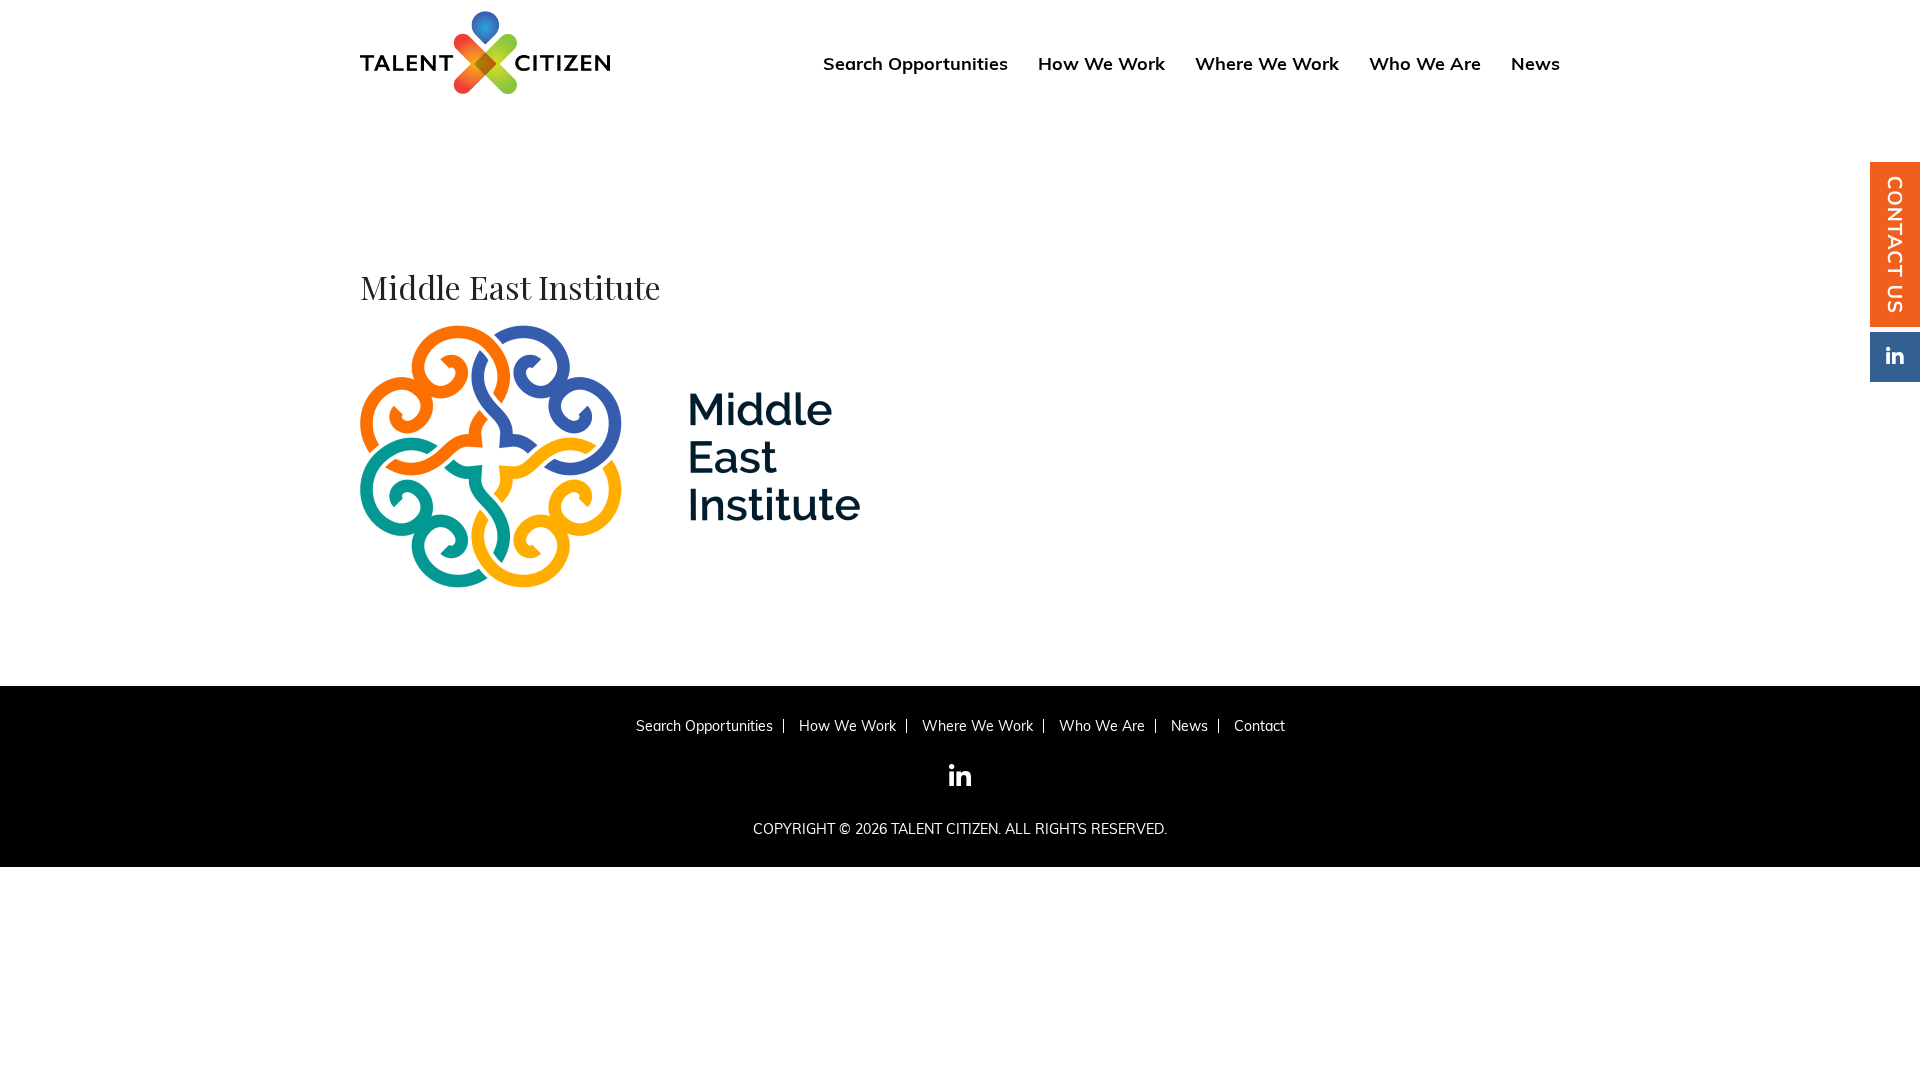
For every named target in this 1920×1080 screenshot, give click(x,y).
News (1535, 65)
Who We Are (1425, 65)
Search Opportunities (915, 65)
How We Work (1101, 65)
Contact (1259, 726)
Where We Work (1267, 65)
